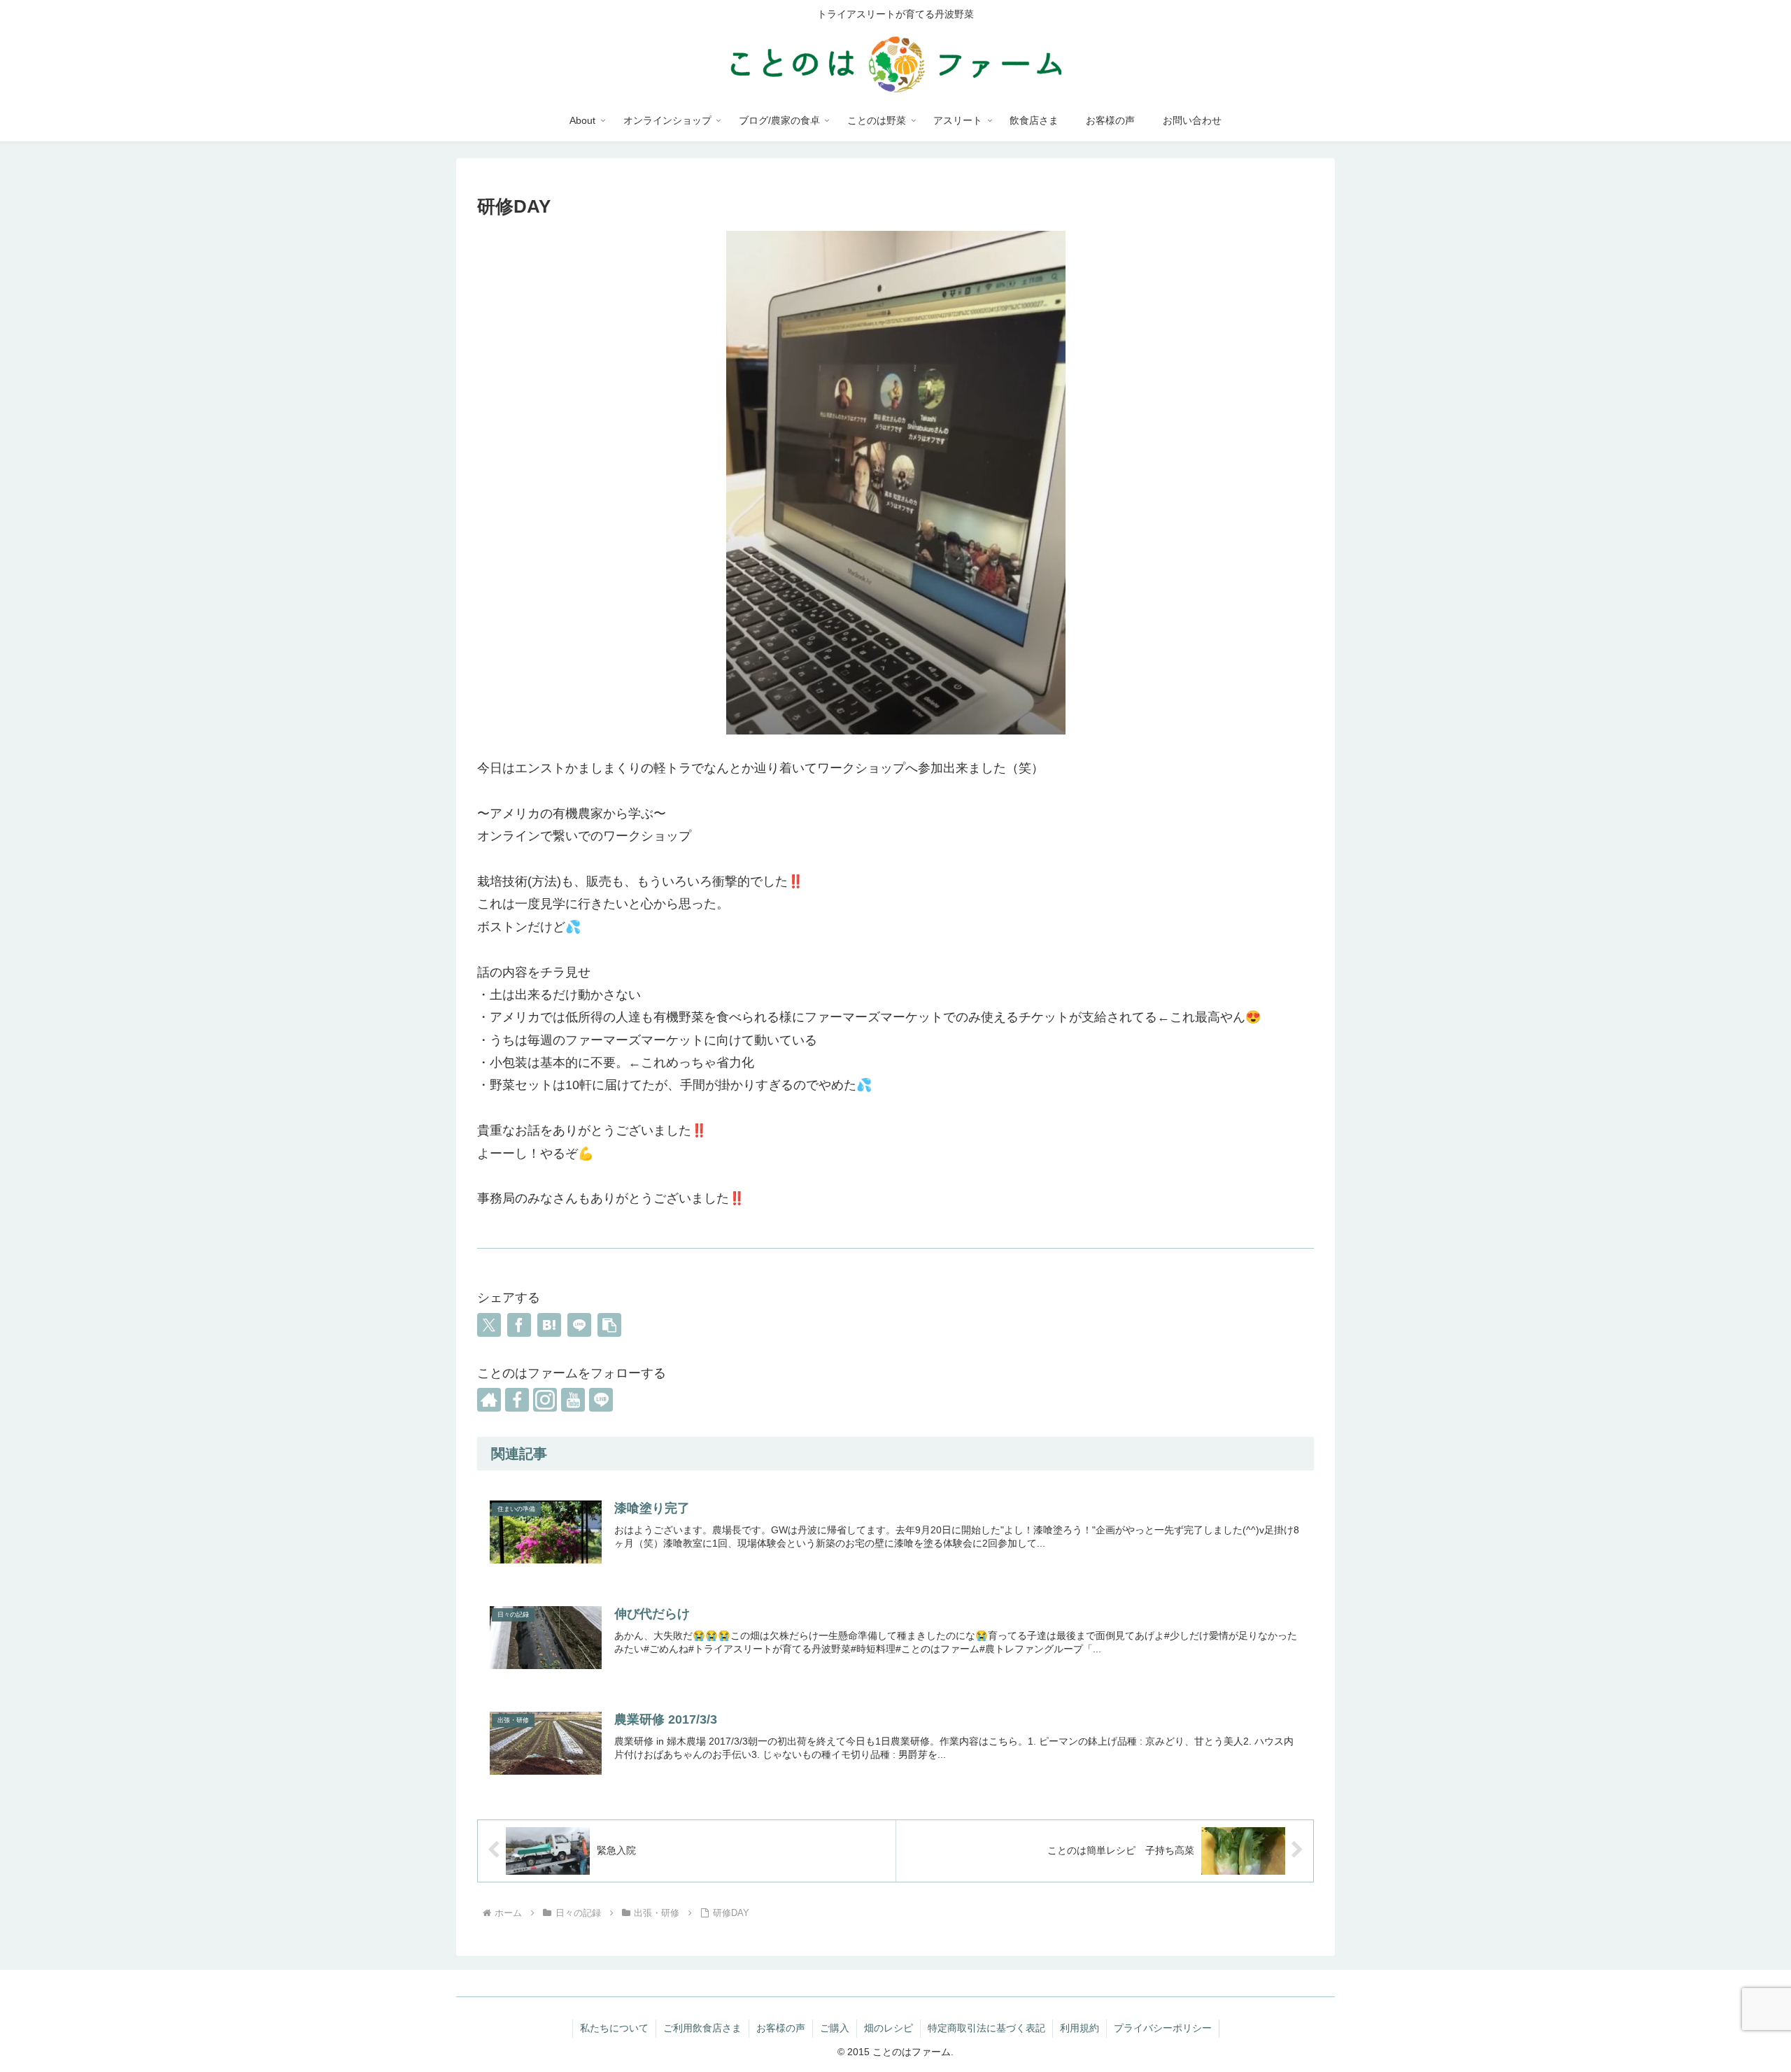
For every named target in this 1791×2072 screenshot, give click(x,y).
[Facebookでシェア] (519, 1325)
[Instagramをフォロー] (545, 1400)
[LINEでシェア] (579, 1325)
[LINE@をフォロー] (601, 1400)
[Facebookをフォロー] (517, 1400)
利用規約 (1079, 2028)
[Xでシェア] (489, 1325)
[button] (609, 1325)
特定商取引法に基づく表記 (986, 2028)
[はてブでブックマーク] (549, 1325)
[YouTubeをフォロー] (573, 1400)
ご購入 (835, 2028)
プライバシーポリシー (1163, 2028)
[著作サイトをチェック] (489, 1400)
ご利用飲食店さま (702, 2028)
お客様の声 (781, 2028)
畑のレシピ (889, 2028)
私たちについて (614, 2028)
